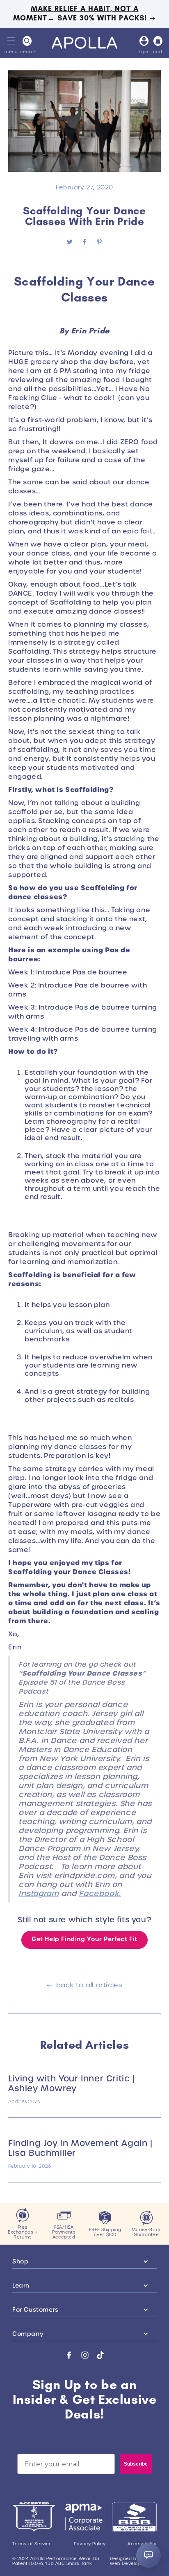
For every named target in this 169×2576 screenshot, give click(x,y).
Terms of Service (32, 2544)
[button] (11, 41)
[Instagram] (85, 2355)
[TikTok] (100, 2355)
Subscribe (136, 2464)
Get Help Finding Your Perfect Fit (84, 1939)
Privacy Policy (90, 2544)
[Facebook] (69, 2355)
